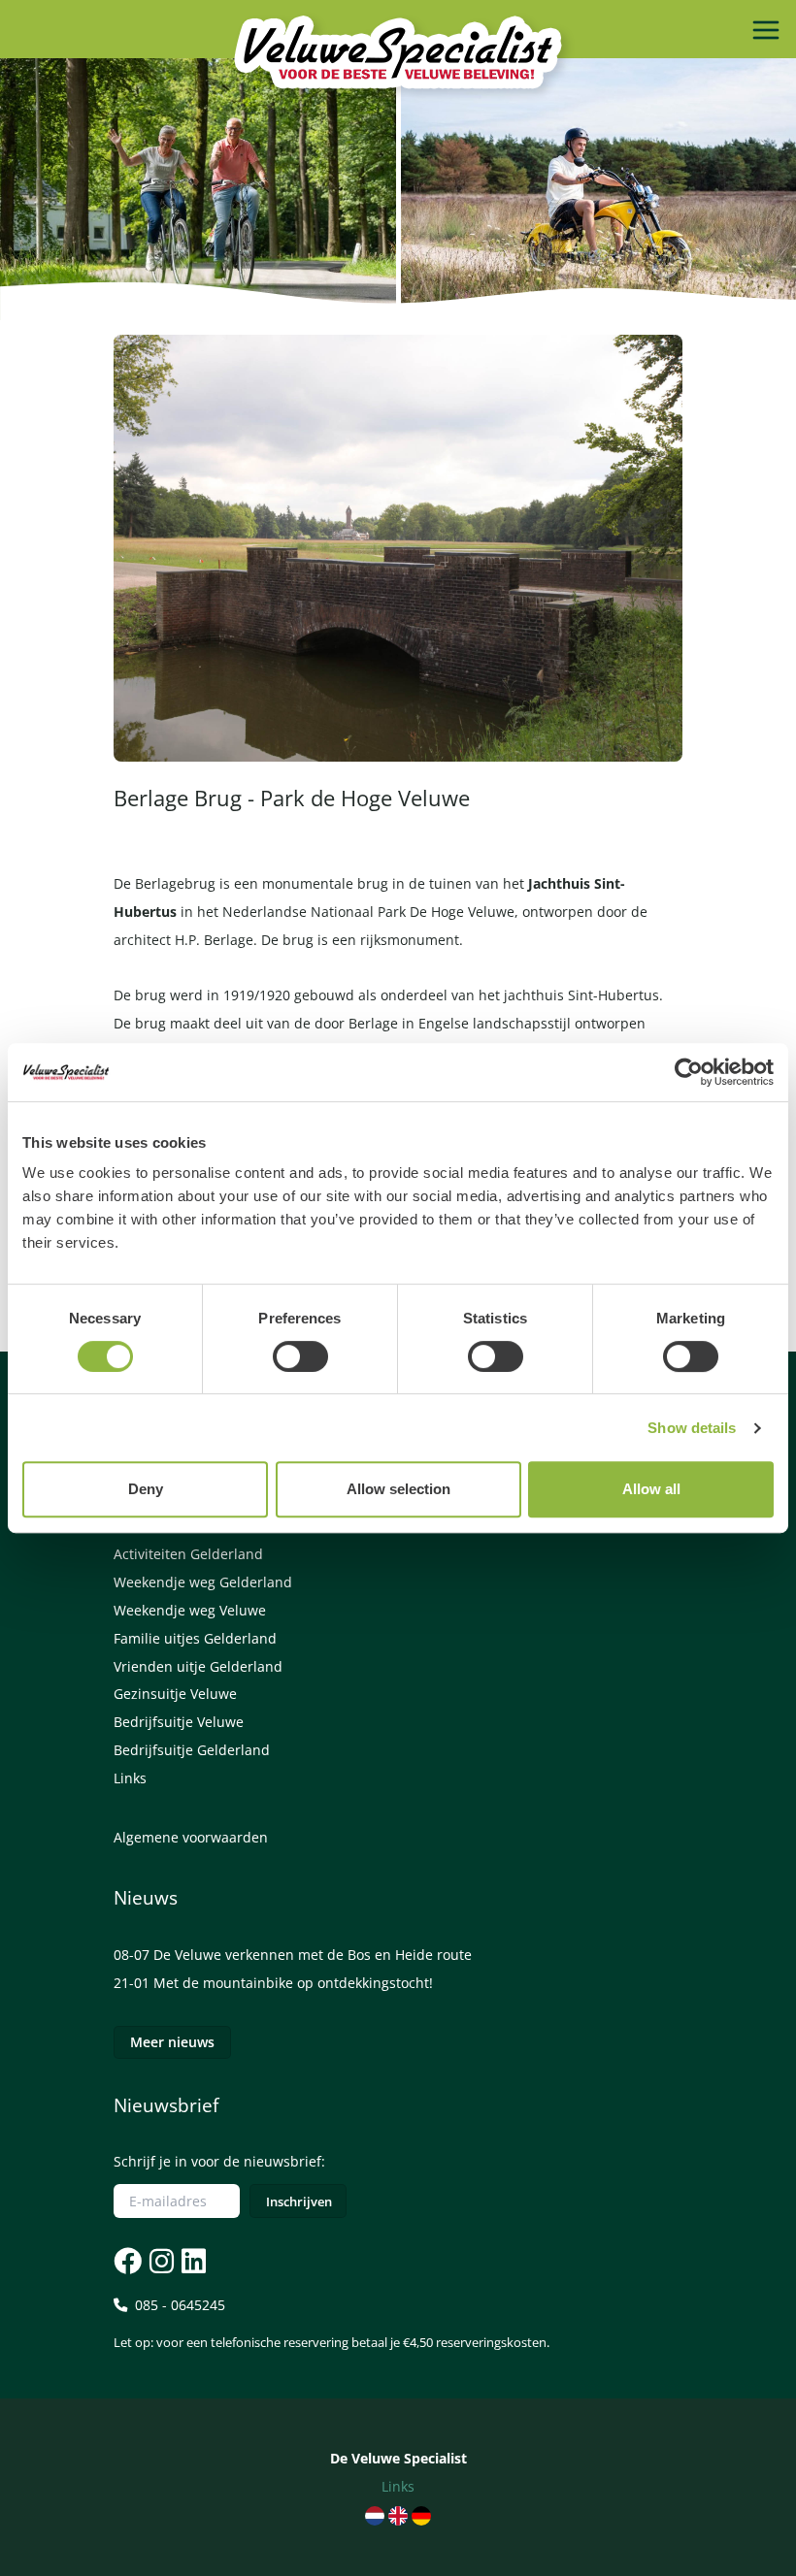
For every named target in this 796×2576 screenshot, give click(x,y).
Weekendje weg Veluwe (190, 1610)
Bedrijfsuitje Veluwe (179, 1722)
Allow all (651, 1489)
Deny (146, 1489)
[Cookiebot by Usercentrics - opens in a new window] (689, 1072)
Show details (692, 1428)
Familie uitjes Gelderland (195, 1638)
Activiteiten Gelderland (188, 1554)
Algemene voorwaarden (191, 1837)
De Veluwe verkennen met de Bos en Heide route (313, 1955)
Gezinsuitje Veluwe (175, 1694)
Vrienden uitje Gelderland (198, 1666)
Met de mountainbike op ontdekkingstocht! (293, 1983)
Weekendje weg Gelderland (203, 1582)
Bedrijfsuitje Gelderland (192, 1750)
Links (130, 1778)
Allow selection (398, 1489)
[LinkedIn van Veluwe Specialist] (192, 2261)
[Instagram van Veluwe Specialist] (160, 2261)
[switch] (300, 1356)
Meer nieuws (172, 2042)
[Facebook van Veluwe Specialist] (128, 2261)
